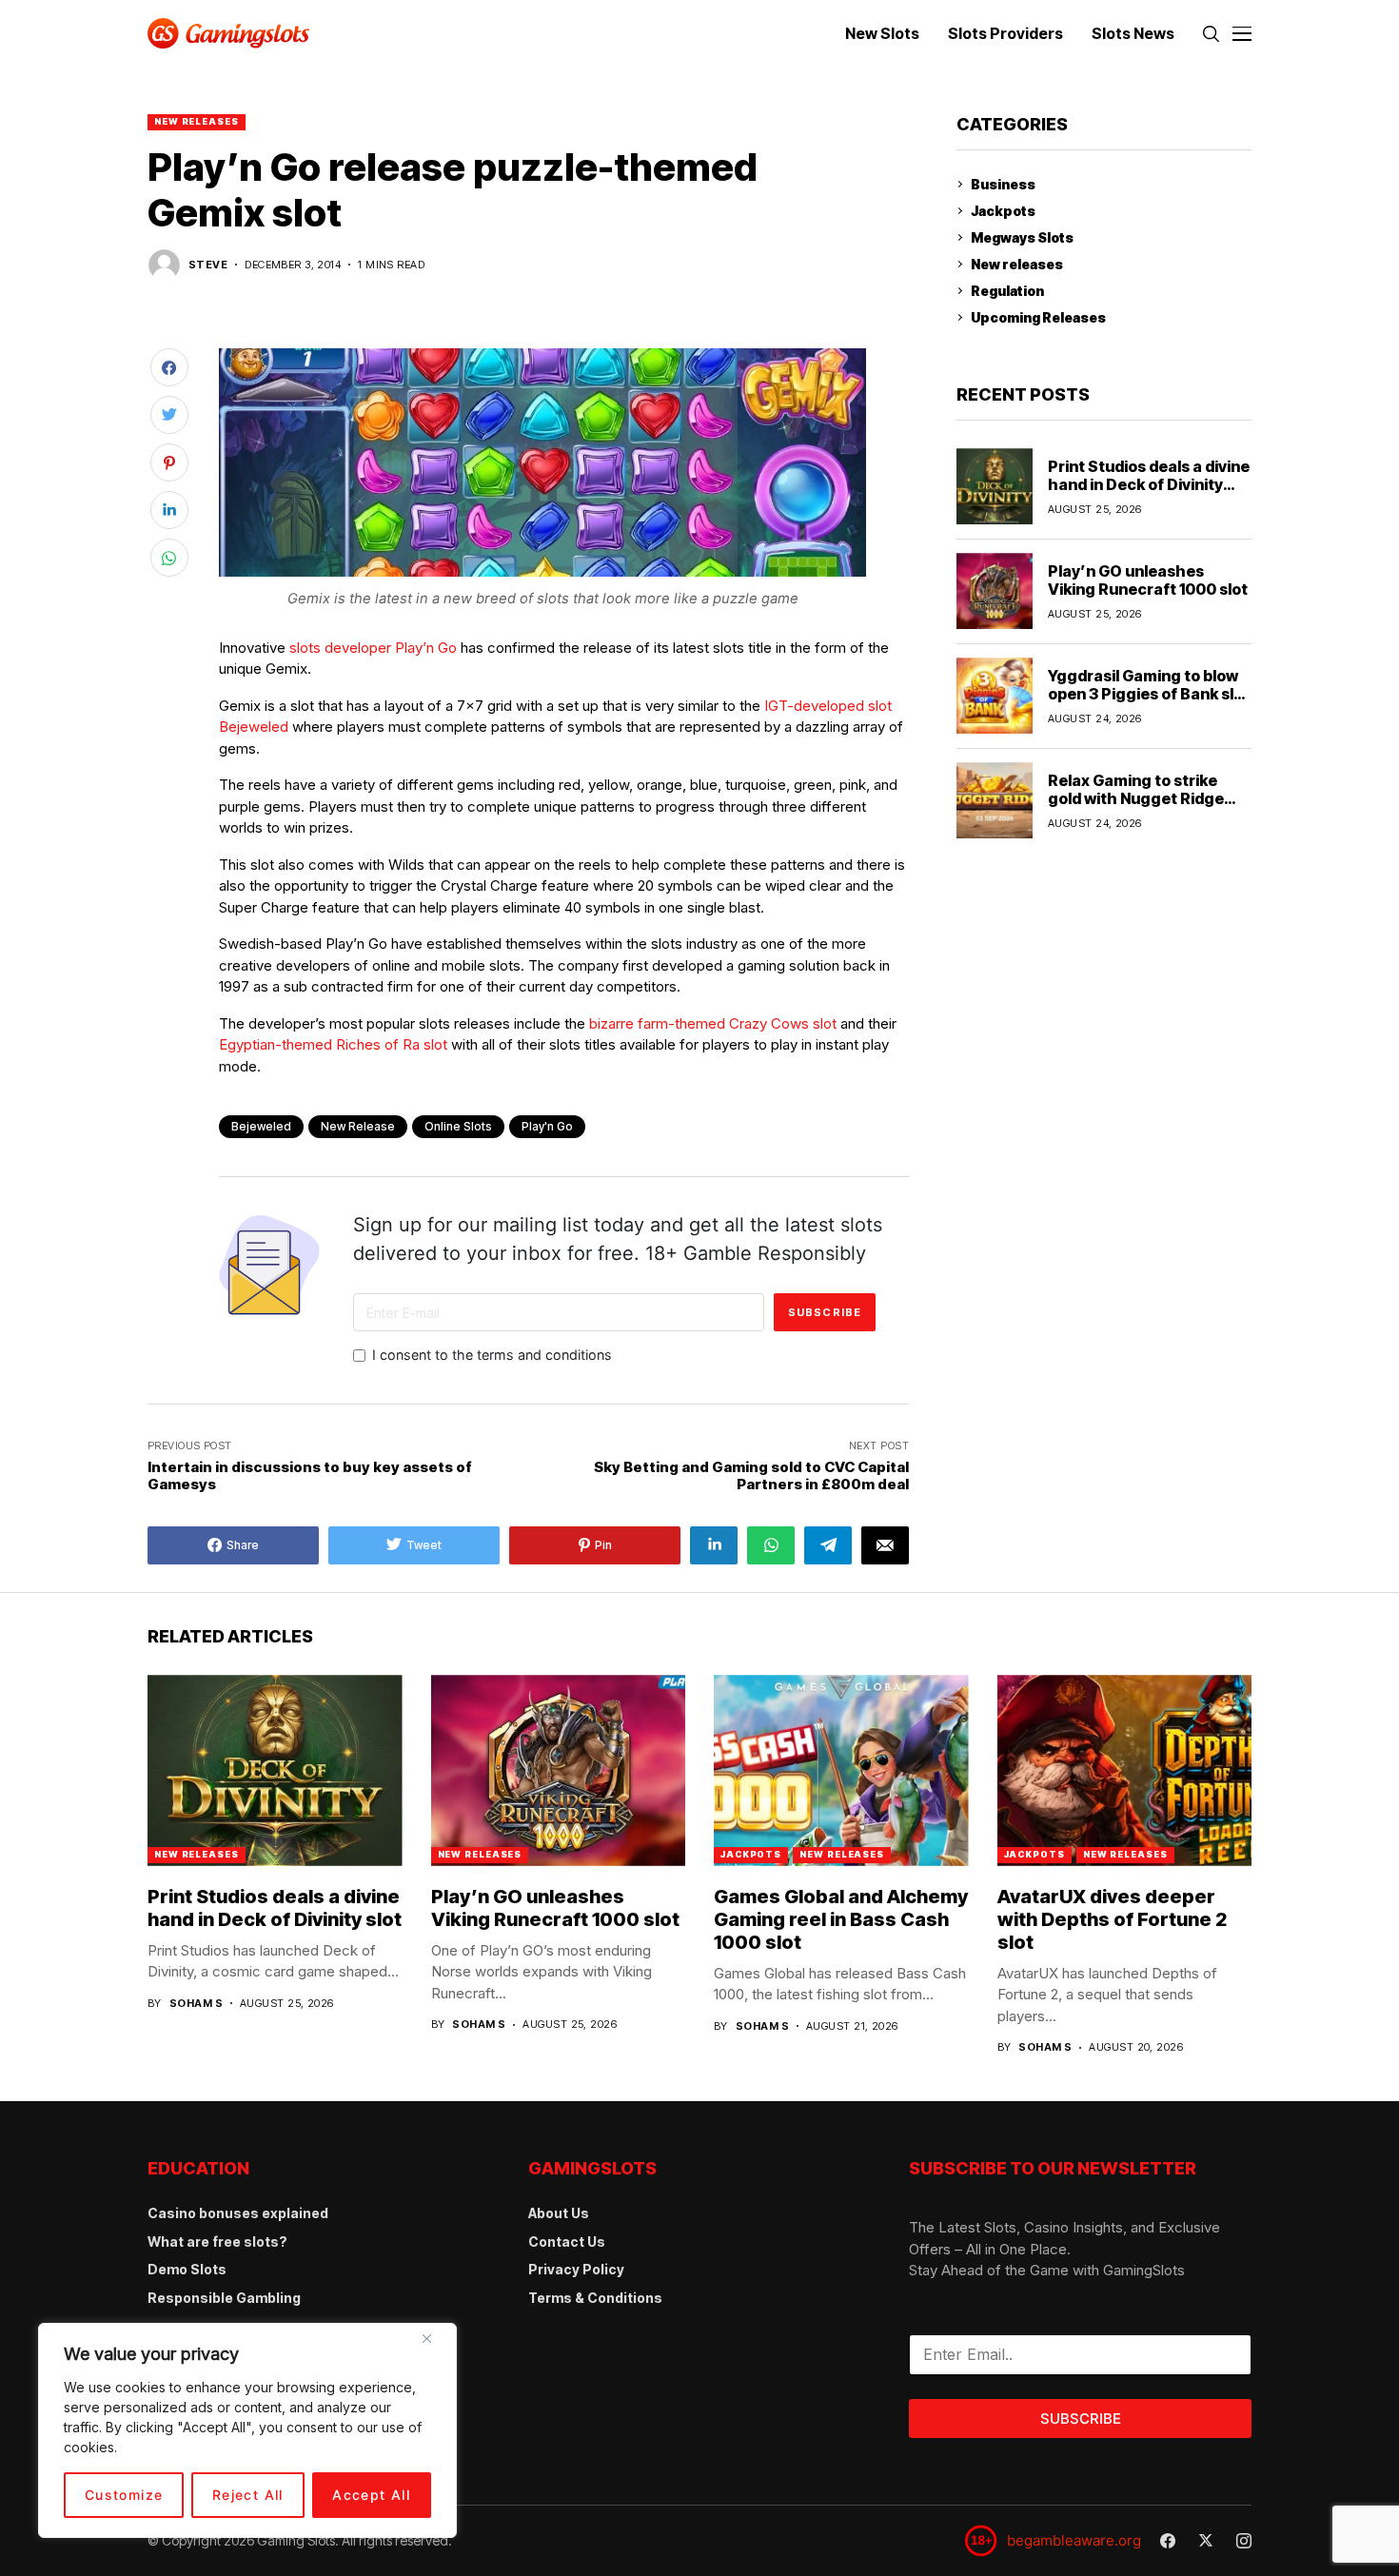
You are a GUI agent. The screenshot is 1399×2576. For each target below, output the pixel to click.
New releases (197, 121)
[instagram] (1244, 2541)
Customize (124, 2495)
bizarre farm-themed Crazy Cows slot (713, 1023)
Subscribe (1081, 2419)
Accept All (371, 2495)
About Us (559, 2213)
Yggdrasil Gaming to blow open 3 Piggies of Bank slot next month (1149, 693)
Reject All (248, 2495)
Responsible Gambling (224, 2298)
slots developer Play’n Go (373, 648)
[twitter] (1206, 2540)
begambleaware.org (1074, 2540)
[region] (247, 2430)
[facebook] (1168, 2541)
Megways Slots (1022, 237)
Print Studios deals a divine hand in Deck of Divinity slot (1149, 483)
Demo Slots (187, 2269)
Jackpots (1003, 211)
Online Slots (458, 1126)
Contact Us (567, 2242)
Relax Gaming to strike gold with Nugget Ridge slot (1136, 797)
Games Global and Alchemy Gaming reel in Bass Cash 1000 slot (841, 1919)
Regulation (1007, 291)
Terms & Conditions (595, 2298)
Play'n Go (547, 1126)
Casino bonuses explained (238, 2213)
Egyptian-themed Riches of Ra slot (333, 1044)
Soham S (196, 2004)
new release (358, 1126)
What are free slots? (217, 2242)
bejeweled (261, 1126)
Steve (208, 265)
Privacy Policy (576, 2269)
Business (1003, 184)
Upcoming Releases (1038, 317)
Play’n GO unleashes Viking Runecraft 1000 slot (1148, 579)
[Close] (434, 2346)
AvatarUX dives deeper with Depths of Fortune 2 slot (1112, 1919)
